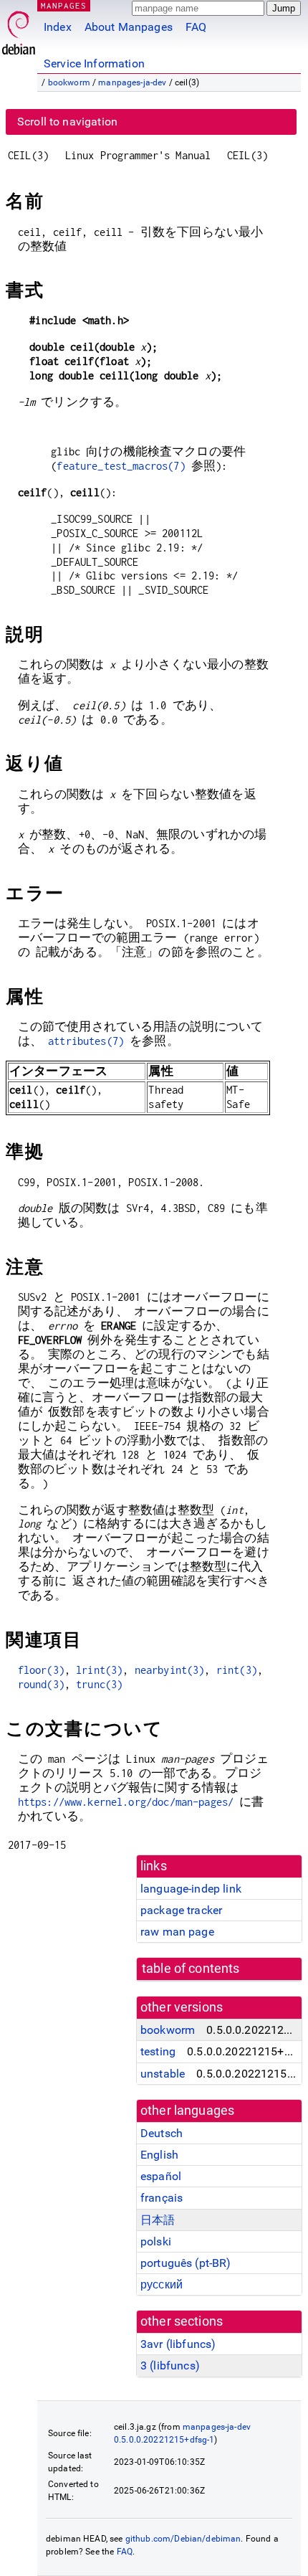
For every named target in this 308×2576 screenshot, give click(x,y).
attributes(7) (86, 1041)
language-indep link (191, 1889)
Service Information (94, 63)
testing (158, 2051)
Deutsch (162, 2133)
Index (58, 27)
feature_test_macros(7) (121, 466)
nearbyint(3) (170, 1670)
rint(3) (237, 1670)
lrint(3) (99, 1670)
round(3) (41, 1684)
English (159, 2155)
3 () (170, 2366)
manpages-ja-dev (132, 82)
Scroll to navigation (67, 122)
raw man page (177, 1932)
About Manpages (129, 27)
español (161, 2176)
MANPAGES (64, 5)
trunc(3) (99, 1684)
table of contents (191, 1969)
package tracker (181, 1910)
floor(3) (41, 1670)
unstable (163, 2074)
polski (156, 2241)
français (162, 2198)
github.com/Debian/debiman (183, 2539)
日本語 (158, 2220)
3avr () (178, 2344)
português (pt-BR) (186, 2263)
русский (162, 2284)
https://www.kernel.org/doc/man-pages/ (126, 1802)
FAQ (196, 27)
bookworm (69, 82)
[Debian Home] (19, 29)
